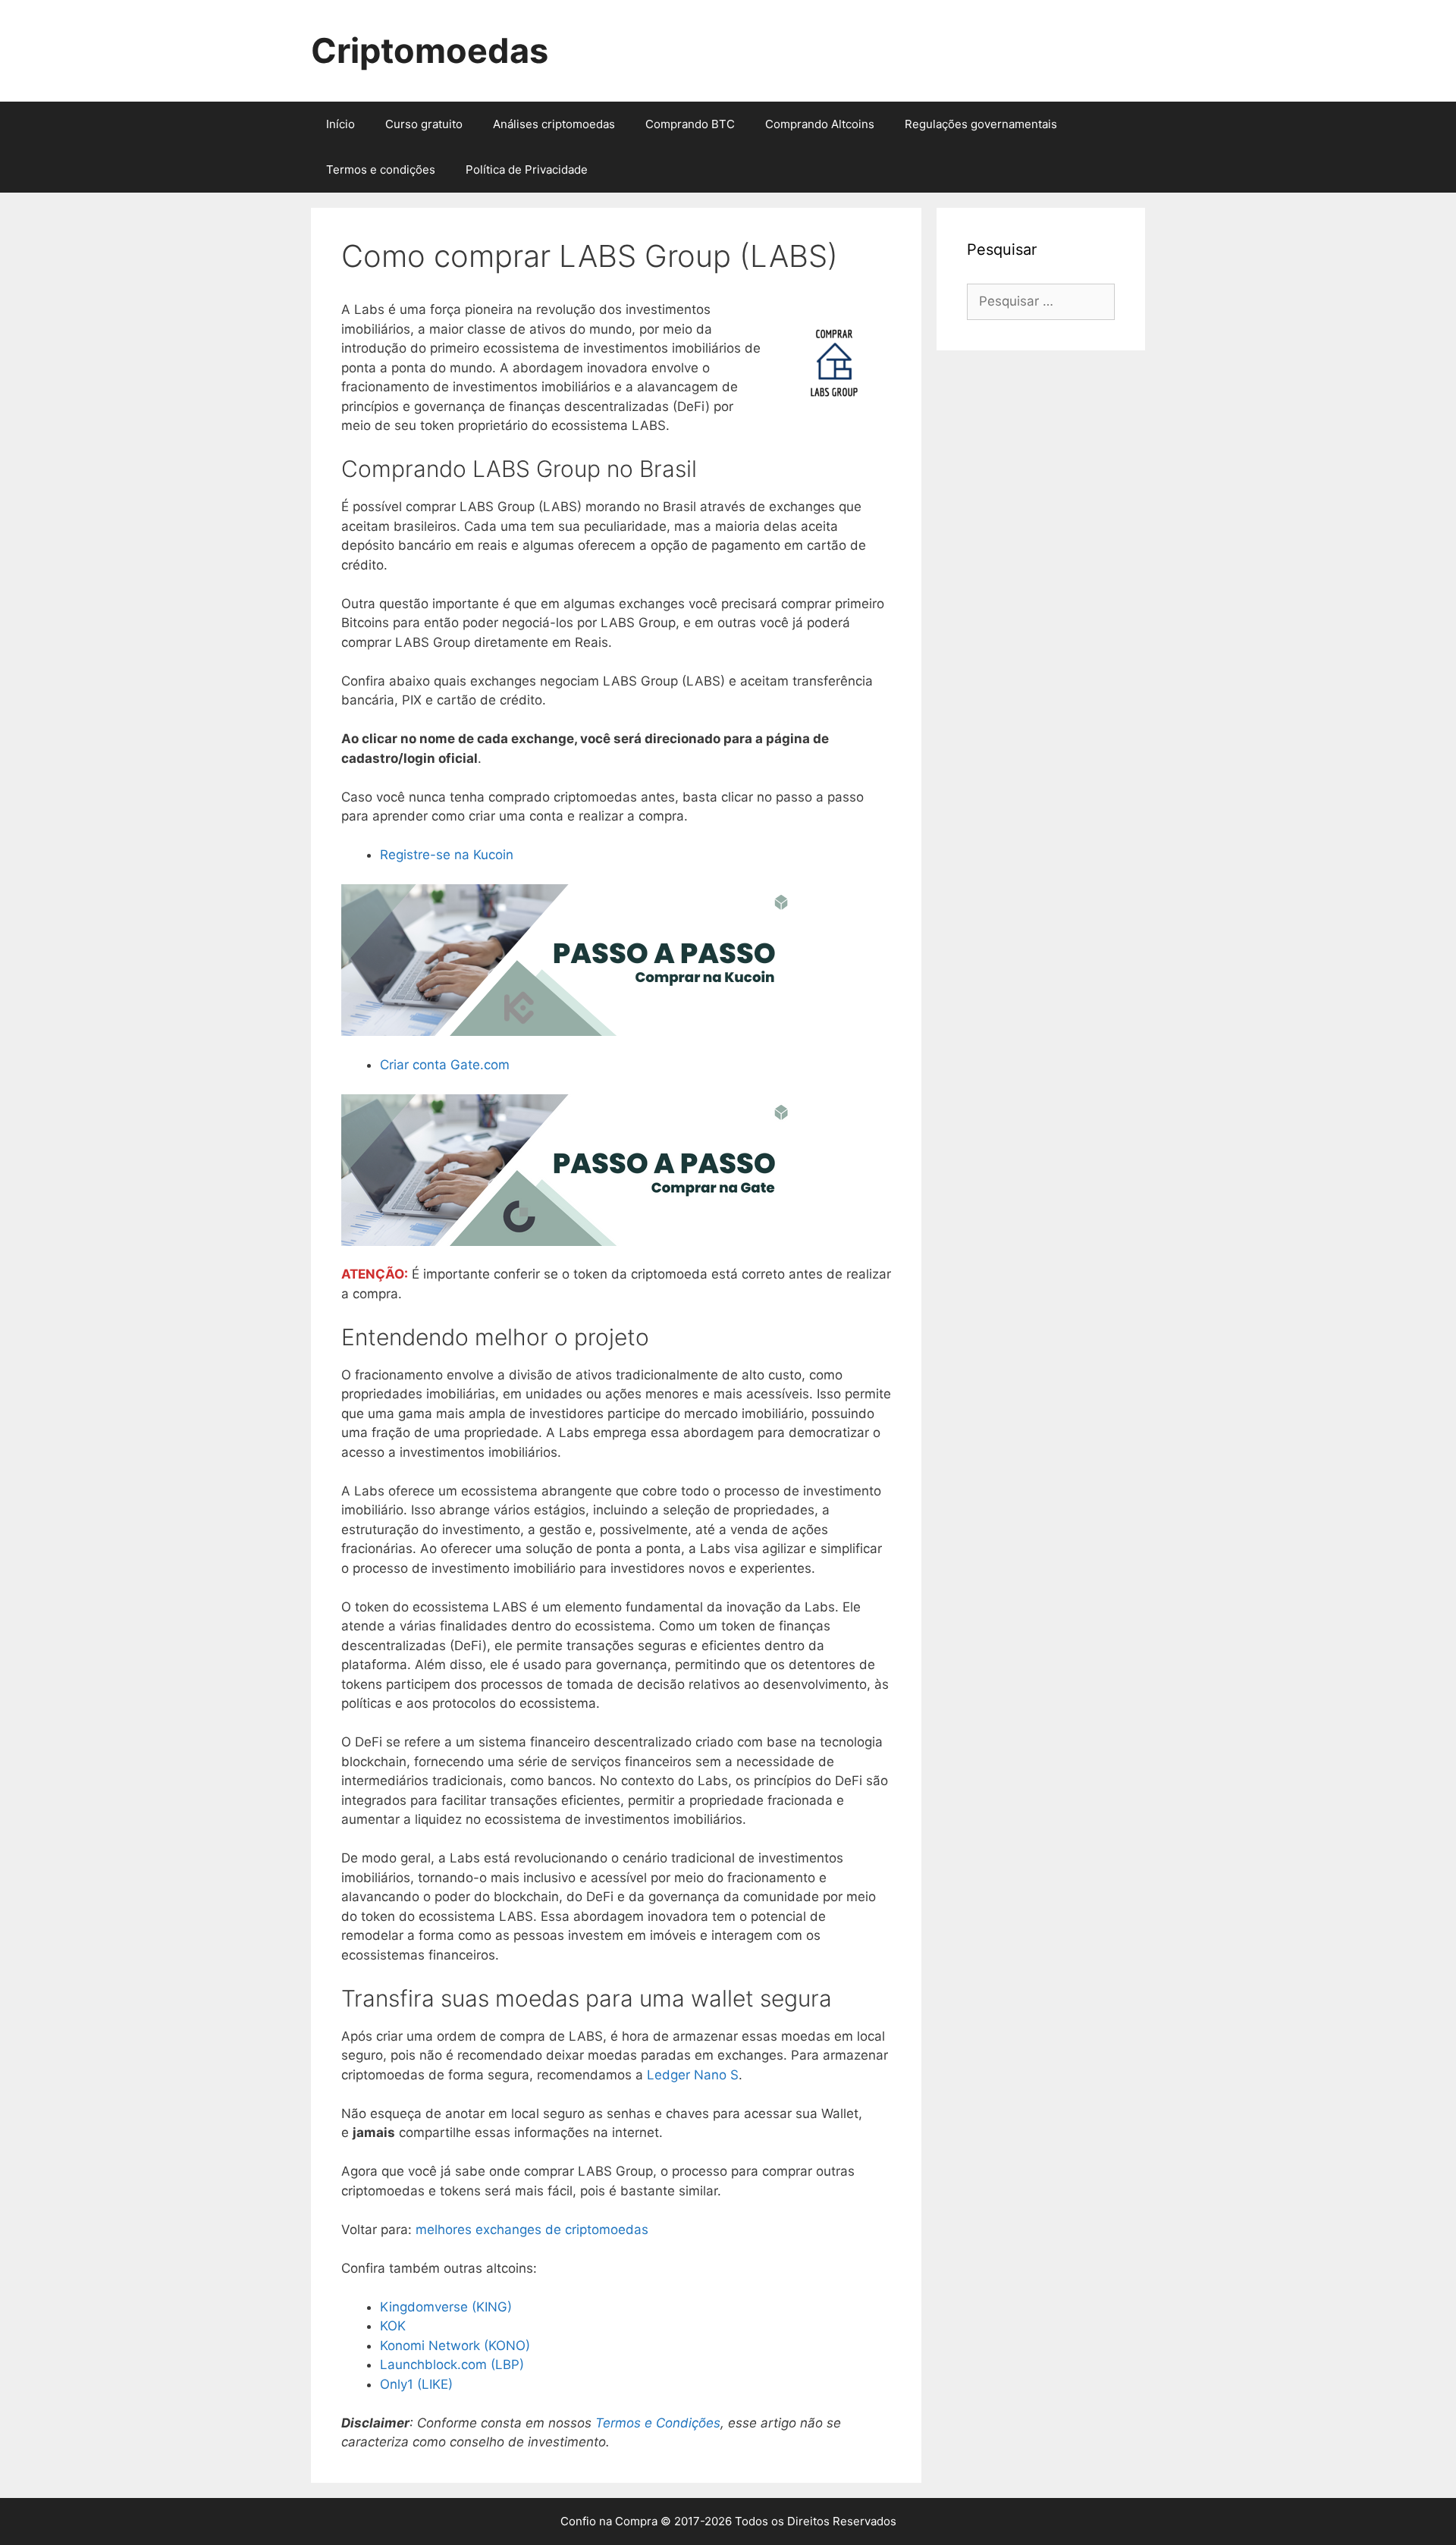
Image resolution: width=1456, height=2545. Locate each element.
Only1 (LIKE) (416, 2384)
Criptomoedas (430, 50)
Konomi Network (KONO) (455, 2346)
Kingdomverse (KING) (446, 2307)
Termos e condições (381, 169)
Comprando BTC (690, 124)
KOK (393, 2326)
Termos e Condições (658, 2423)
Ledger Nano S (693, 2075)
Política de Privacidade (527, 169)
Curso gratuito (424, 124)
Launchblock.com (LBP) (452, 2365)
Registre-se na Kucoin (447, 855)
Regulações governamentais (981, 124)
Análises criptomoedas (554, 124)
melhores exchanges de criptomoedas (532, 2230)
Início (340, 124)
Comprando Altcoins (820, 124)
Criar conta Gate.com (445, 1065)
